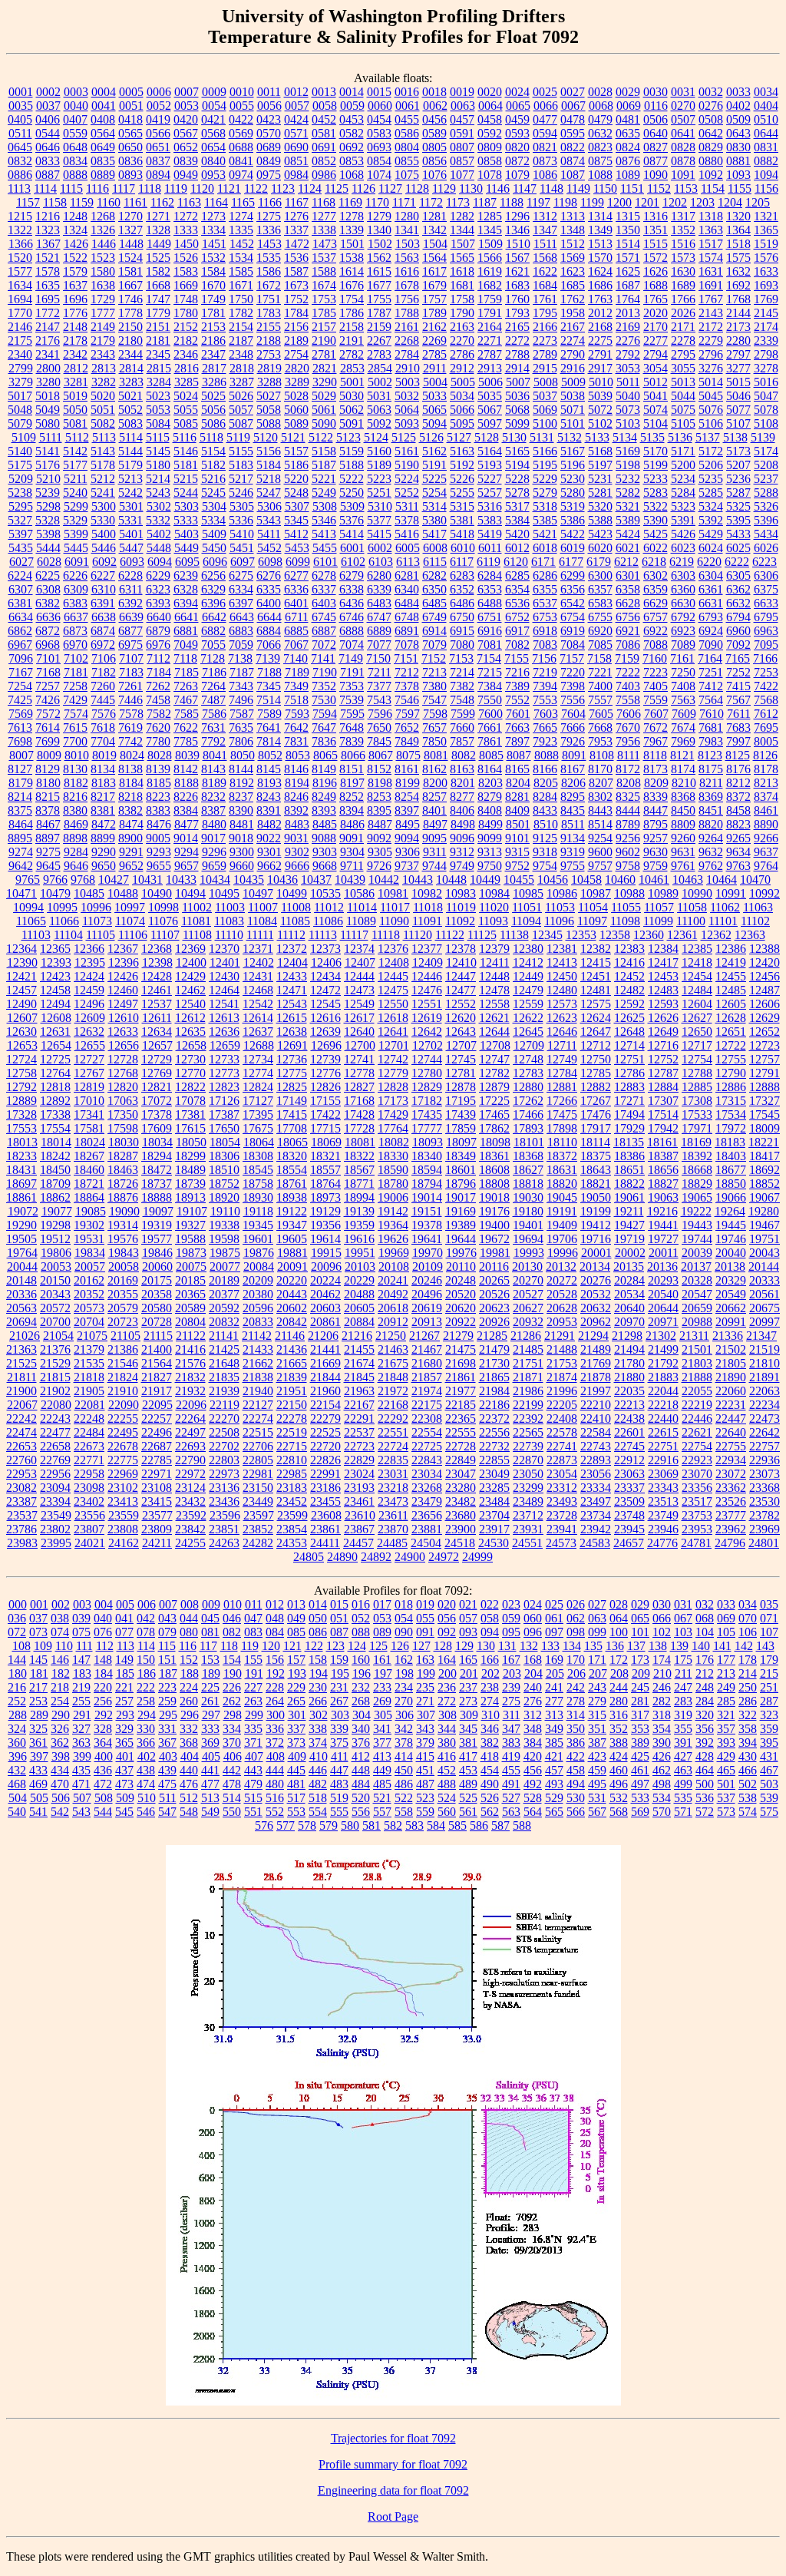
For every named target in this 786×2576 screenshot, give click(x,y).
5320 (600, 506)
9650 (104, 866)
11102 (755, 921)
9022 (269, 838)
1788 (407, 313)
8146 (296, 769)
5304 (214, 506)
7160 (655, 658)
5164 (490, 451)
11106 (133, 935)
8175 (711, 769)
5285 (711, 493)
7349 (296, 686)
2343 (103, 354)
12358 (615, 935)
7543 (379, 700)
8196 (325, 783)
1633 (766, 271)
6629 (656, 603)
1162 (162, 202)
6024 (711, 548)
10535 (325, 893)
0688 (241, 147)
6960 (738, 631)
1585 (241, 271)
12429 (190, 976)
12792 (21, 1087)
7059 (241, 645)
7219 (545, 672)
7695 (766, 727)
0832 (20, 161)
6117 (462, 562)
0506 (656, 119)
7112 (159, 658)
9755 (573, 866)
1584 (213, 271)
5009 (573, 382)
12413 (562, 962)
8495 (408, 824)
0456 (434, 119)
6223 (765, 562)
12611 (157, 1018)
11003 (230, 907)
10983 (461, 893)
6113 (408, 562)
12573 (562, 1004)
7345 (269, 686)
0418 (130, 119)
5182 (213, 465)
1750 (241, 299)
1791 (490, 313)
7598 (435, 714)
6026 (766, 548)
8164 (490, 769)
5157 (296, 451)
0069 (629, 106)
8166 (545, 769)
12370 (224, 949)
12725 (55, 1059)
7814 (269, 741)
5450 (214, 548)
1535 (269, 258)
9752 (517, 866)
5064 (407, 410)
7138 (240, 658)
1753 (324, 299)
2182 (186, 341)
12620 (461, 1018)
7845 (379, 741)
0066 (546, 106)
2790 (573, 354)
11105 (101, 935)
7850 (434, 741)
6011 (490, 548)
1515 (656, 244)
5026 (241, 396)
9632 (711, 852)
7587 (242, 714)
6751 (490, 617)
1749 (213, 299)
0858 (490, 161)
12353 (581, 935)
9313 (490, 852)
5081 (75, 423)
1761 (545, 299)
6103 (381, 562)
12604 (697, 1004)
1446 (104, 244)
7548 (462, 700)
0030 (656, 92)
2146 (20, 327)
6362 (738, 589)
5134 (625, 437)
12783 (528, 1073)
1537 (324, 258)
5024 (186, 396)
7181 (76, 672)
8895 (20, 838)
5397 (21, 534)
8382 (130, 810)
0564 (103, 133)
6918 (545, 631)
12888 (765, 1087)
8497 (435, 824)
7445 (103, 700)
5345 (296, 520)
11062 (725, 907)
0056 (269, 106)
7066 (269, 645)
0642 (711, 133)
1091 (683, 175)
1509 (490, 244)
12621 (494, 1018)
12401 (225, 962)
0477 (545, 119)
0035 (21, 106)
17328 (21, 1114)
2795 (683, 354)
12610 (124, 1018)
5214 (158, 479)
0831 (766, 147)
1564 (434, 258)
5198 (628, 465)
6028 (49, 562)
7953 (600, 741)
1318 (711, 216)
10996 (96, 907)
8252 (352, 797)
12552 (461, 1004)
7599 (463, 714)
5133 (597, 437)
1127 (390, 188)
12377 (427, 949)
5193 (490, 465)
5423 (600, 534)
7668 (600, 727)
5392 (711, 520)
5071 (573, 410)
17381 (190, 1114)
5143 (103, 451)
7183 (131, 672)
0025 (545, 92)
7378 (407, 686)
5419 (490, 534)
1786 (352, 313)
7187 (242, 672)
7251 (711, 672)
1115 (71, 188)
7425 (20, 700)
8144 (241, 769)
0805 (434, 147)
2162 (434, 327)
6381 (20, 603)
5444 (48, 548)
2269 (434, 341)
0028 (600, 92)
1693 (766, 285)
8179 (21, 783)
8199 (408, 783)
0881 (738, 161)
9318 (545, 852)
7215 (490, 672)
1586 (269, 271)
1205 (758, 202)
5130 (514, 437)
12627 (697, 1018)
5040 (628, 396)
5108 (766, 423)
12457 (21, 990)
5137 (708, 437)
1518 (738, 244)
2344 (130, 354)
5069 (545, 410)
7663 (517, 727)
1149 (578, 188)
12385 (697, 949)
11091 (427, 921)
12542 (258, 1004)
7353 (352, 686)
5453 (297, 548)
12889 (21, 1101)
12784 (562, 1073)
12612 (190, 1018)
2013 (628, 313)
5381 (462, 520)
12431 (258, 976)
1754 (352, 299)
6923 (683, 631)
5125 (404, 437)
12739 (325, 1059)
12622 (528, 1018)
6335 (269, 589)
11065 (31, 921)
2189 (296, 341)
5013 (683, 382)
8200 (435, 783)
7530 (324, 700)
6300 (600, 575)
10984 (494, 893)
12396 (124, 962)
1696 (75, 299)
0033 (738, 92)
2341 (48, 354)
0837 (158, 161)
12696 (326, 1045)
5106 (711, 423)
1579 (75, 271)
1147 (525, 188)
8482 (269, 824)
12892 (55, 1101)
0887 (48, 175)
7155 (517, 658)
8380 (75, 810)
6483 (379, 603)
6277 (296, 575)
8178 (766, 769)
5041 (656, 396)
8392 (296, 810)
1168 (324, 202)
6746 (352, 617)
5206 (711, 465)
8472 (104, 824)
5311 (407, 506)
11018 (428, 907)
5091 (352, 423)
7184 (159, 672)
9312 (462, 852)
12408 (394, 962)
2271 (490, 341)
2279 (711, 341)
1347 (545, 230)
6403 (324, 603)
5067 (490, 410)
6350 (434, 589)
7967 (656, 741)
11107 (165, 935)
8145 (269, 769)
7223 (656, 672)
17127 (258, 1101)
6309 (76, 589)
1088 (600, 175)
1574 (711, 258)
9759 (656, 866)
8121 (682, 755)
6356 (573, 589)
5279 (545, 493)
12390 (22, 962)
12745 (461, 1059)
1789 (434, 313)
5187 (324, 465)
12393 (56, 962)
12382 (596, 949)
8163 (462, 769)
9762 (711, 866)
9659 (214, 866)
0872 (517, 161)
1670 (213, 285)
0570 (269, 133)
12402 (259, 962)
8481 (242, 824)
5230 (573, 479)
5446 (104, 548)
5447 (131, 548)
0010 (242, 92)
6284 (490, 575)
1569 (573, 258)
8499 (490, 824)
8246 (296, 797)
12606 (765, 1004)
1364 (738, 230)
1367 (48, 244)
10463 (688, 880)
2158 (352, 327)
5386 (573, 520)
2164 (490, 327)
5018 (48, 396)
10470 (755, 880)
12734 (258, 1059)
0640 (656, 133)
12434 (325, 976)
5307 (297, 506)
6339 (379, 589)
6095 (187, 562)
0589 (434, 133)
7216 (517, 672)
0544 (48, 133)
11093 (493, 921)
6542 (573, 603)
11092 (460, 921)
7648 (352, 727)
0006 (159, 92)
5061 (324, 410)
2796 (711, 354)
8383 (158, 810)
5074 (656, 410)
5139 (763, 437)
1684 (545, 285)
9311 (435, 852)
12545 (325, 1004)
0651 (158, 147)
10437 (316, 880)
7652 (407, 727)
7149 (351, 658)
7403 (628, 686)
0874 (573, 161)
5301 (131, 506)
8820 (711, 824)
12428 (157, 976)
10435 (249, 880)
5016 (766, 382)
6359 (656, 589)
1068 (352, 175)
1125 (337, 188)
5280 (573, 493)
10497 (258, 893)
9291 (131, 852)
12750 (596, 1059)
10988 (629, 893)
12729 (157, 1059)
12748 (528, 1059)
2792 (628, 354)
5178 (103, 465)
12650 (697, 1032)
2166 (545, 327)
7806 (241, 741)
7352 (324, 686)
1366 (21, 244)
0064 (490, 106)
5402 (159, 534)
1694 (20, 299)
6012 (517, 548)
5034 (462, 396)
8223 (158, 797)
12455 (731, 976)
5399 (76, 534)
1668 (158, 285)
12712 (596, 1045)
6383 (75, 603)
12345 (547, 935)
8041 (215, 755)
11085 (295, 921)
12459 (89, 990)
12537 (157, 1004)
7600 (490, 714)
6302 (656, 575)
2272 (517, 341)
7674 (683, 727)
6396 (213, 603)
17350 (123, 1114)
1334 (213, 230)
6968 (48, 645)
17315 (731, 1101)
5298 (48, 506)
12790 (731, 1073)
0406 (48, 119)
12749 (562, 1059)
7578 (131, 714)
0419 (158, 119)
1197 (538, 202)
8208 (629, 783)
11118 (386, 935)
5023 (158, 396)
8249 (324, 797)
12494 (55, 1004)
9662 (269, 866)
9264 (711, 838)
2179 (103, 341)
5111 (51, 437)
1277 (324, 216)
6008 (435, 548)
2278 (683, 341)
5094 (434, 423)
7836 (324, 741)
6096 (215, 562)
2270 (462, 341)
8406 (462, 810)
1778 (130, 313)
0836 (130, 161)
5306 (269, 506)
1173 (458, 202)
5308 (325, 506)
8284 (545, 797)
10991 (731, 893)
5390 (656, 520)
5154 (213, 451)
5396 (766, 520)
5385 (545, 520)
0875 (600, 161)
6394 (186, 603)
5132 (570, 437)
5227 (490, 479)
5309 (352, 506)
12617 (359, 1018)
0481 (628, 119)
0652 (186, 147)
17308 (697, 1101)
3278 (766, 368)
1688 (656, 285)
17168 (359, 1101)
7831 (296, 741)
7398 (573, 686)
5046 (738, 396)
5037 (545, 396)
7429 (75, 700)
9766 (55, 880)
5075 (683, 410)
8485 (325, 824)
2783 (379, 354)
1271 (158, 216)
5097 (490, 423)
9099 (490, 838)
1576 (766, 258)
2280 (738, 341)
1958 (573, 313)
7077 (379, 645)
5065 (434, 410)
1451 (214, 244)
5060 (296, 410)
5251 (379, 493)
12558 (494, 1004)
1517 (711, 244)
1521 (48, 258)
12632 (89, 1032)
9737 (407, 866)
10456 (553, 880)
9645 (48, 866)
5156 (269, 451)
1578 (48, 271)
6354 (517, 589)
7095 (766, 645)
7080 (462, 645)
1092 (711, 175)
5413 (324, 534)
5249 (324, 493)
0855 (407, 161)
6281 (407, 575)
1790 (462, 313)
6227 (103, 575)
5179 (130, 465)
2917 (600, 368)
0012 (296, 92)
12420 (765, 962)
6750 (462, 617)
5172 (711, 451)
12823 (224, 1087)
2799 (21, 368)
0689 (269, 147)
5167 (573, 451)
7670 (628, 727)
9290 (104, 852)
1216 (48, 216)
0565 (130, 133)
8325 (628, 797)
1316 (656, 216)
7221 (600, 672)
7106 (104, 658)
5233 (656, 479)
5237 (766, 479)
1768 (738, 299)
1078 (490, 175)
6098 (270, 562)
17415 (292, 1114)
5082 (103, 423)
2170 (656, 327)
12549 (359, 1004)
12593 (663, 1004)
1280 (407, 216)
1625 (628, 271)
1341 (407, 230)
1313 (573, 216)
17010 (89, 1101)
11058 (692, 907)
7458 (158, 700)
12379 (494, 949)
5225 (434, 479)
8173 (656, 769)
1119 (176, 188)
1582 (158, 271)
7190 (325, 672)
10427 (114, 880)
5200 (683, 465)
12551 (427, 1004)
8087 (519, 755)
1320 (738, 216)
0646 (48, 147)
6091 (77, 562)
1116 (97, 188)
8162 (434, 769)
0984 (296, 175)
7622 (186, 727)
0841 (241, 161)
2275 (600, 341)
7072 (324, 645)
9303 (325, 852)
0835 (103, 161)
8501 (518, 824)
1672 (269, 285)
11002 (197, 907)
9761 (683, 866)
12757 (765, 1059)
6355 (545, 589)
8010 (77, 755)
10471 (21, 893)
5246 (241, 493)
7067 (296, 645)
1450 (187, 244)
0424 (296, 119)
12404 (292, 962)
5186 (296, 465)
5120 (266, 437)
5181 (186, 465)
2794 (656, 354)
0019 (462, 92)
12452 (629, 976)
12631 (55, 1032)
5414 (352, 534)
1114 (45, 188)
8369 (711, 797)
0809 (490, 147)
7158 (599, 658)
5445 (76, 548)
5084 (158, 423)
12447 (461, 976)
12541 (224, 1004)
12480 (562, 990)
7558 (628, 700)
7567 (738, 700)
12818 (55, 1087)
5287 (738, 493)
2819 (269, 368)
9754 (545, 866)
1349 (600, 230)
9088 (324, 838)
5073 (628, 410)
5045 (711, 396)
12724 (21, 1059)
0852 (324, 161)
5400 (104, 534)
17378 (157, 1114)
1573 (683, 258)
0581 (324, 133)
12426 (123, 976)
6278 (324, 575)
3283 (131, 382)
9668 (325, 866)
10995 (62, 907)
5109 (24, 437)
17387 (224, 1114)
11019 (461, 907)
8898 (75, 838)
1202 (675, 202)
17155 (325, 1101)
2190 (324, 341)
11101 (723, 921)
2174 (766, 327)
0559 (75, 133)
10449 (485, 880)
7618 (103, 727)
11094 (526, 921)
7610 (712, 714)
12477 (461, 990)
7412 (711, 686)
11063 (758, 907)
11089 (361, 921)
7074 (352, 645)
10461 (654, 880)
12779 (393, 1073)
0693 (379, 147)
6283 (462, 575)
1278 (352, 216)
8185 (159, 783)
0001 (21, 92)
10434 (215, 880)
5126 (431, 437)
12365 (55, 949)
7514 (269, 700)
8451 (711, 810)
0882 (766, 161)
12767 (89, 1073)
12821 (157, 1087)
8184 (131, 783)
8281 (517, 797)
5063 (379, 410)
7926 (573, 741)
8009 (49, 755)
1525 (158, 258)
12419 (731, 962)
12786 (629, 1073)
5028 (296, 396)
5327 (20, 520)
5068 (517, 410)
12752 (663, 1059)
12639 (325, 1032)
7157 (572, 658)
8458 (738, 810)
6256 (213, 575)
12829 (427, 1087)
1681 (462, 285)
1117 (124, 188)
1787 (379, 313)
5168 (600, 451)
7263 (186, 686)
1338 (324, 230)
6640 (159, 617)
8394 (352, 810)
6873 (75, 631)
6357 (600, 589)
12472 (325, 990)
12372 (292, 949)
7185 (187, 672)
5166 (545, 451)
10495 (224, 893)
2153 (213, 327)
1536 (296, 258)
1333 (186, 230)
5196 (573, 465)
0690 (296, 147)
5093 (407, 423)
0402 (738, 106)
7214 (462, 672)
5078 (766, 410)
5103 (628, 423)
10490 (157, 893)
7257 (48, 686)
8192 (242, 783)
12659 (225, 1045)
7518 (296, 700)
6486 (462, 603)
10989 (663, 893)
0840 (213, 161)
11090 (394, 921)
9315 (517, 852)
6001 (352, 548)
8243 (269, 797)
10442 (384, 880)
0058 (325, 106)
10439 (350, 880)
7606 (629, 714)
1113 (19, 188)
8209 (656, 783)
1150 (605, 188)
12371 (258, 949)
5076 (711, 410)
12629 (765, 1018)
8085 (491, 755)
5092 (379, 423)
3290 (325, 382)
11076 (163, 921)
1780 (186, 313)
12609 (90, 1018)
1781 (213, 313)
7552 (517, 700)
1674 (324, 285)
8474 (131, 824)
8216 (75, 797)
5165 (517, 451)
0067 (573, 106)
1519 (766, 244)
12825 (292, 1087)
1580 (103, 271)
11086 (328, 921)
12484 (697, 990)
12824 (258, 1087)
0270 (683, 106)
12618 (393, 1018)
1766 (683, 299)
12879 (494, 1087)
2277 (656, 341)
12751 (629, 1059)
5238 (20, 493)
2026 (683, 313)
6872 (48, 631)
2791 (600, 354)
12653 (22, 1045)
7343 (241, 686)
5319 (573, 506)
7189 (297, 672)
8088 (547, 755)
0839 (186, 161)
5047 (766, 396)
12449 (528, 976)
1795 (545, 313)
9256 (628, 838)
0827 (656, 147)
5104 (656, 423)
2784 (407, 354)
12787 (663, 1073)
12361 (682, 935)
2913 (490, 368)
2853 (352, 368)
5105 (683, 423)
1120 (202, 188)
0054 (214, 106)
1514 (628, 244)
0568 (213, 133)
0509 (738, 119)
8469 (76, 824)
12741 (359, 1059)
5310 (380, 506)
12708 (495, 1045)
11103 (36, 935)
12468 (258, 990)
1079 (517, 175)
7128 (213, 658)
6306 (766, 575)
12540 (190, 1004)
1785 (324, 313)
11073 (97, 921)
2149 (103, 327)
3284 (159, 382)
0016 (407, 92)
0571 (296, 133)
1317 (683, 216)
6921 (628, 631)
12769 (157, 1073)
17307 (663, 1101)
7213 (434, 672)
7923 (545, 741)
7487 (213, 700)
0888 (75, 175)
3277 (738, 368)
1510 (518, 244)
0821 (545, 147)
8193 (269, 783)
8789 (628, 824)
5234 (683, 479)
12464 (224, 990)
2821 (325, 368)
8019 (104, 755)
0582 (352, 133)
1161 (135, 202)
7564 (711, 700)
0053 (187, 106)
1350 (628, 230)
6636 (48, 617)
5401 (131, 534)
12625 (629, 1018)
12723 (765, 1045)
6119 (489, 562)
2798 (766, 354)
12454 (697, 976)
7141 (323, 658)
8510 (546, 824)
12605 (731, 1004)
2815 (159, 368)
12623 (562, 1018)
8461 (766, 810)
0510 (766, 119)
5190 (407, 465)
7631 (213, 727)
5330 (103, 520)
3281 (76, 382)
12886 (731, 1087)
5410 (242, 534)
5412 (296, 534)
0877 (656, 161)
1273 (213, 216)
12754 (697, 1059)
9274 (21, 852)
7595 (352, 714)
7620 (158, 727)
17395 (258, 1114)
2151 (158, 327)
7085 (600, 645)
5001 (352, 382)
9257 (656, 838)
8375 (20, 810)
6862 (20, 631)
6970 (75, 645)
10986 (562, 893)
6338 (352, 589)
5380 (434, 520)
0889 (103, 175)
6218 (654, 562)
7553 (545, 700)
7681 (711, 727)
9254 (600, 838)
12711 (562, 1045)
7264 (213, 686)
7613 (20, 727)
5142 (75, 451)
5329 (75, 520)
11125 (482, 935)
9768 (83, 880)
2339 (766, 341)
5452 (269, 548)
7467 (186, 700)
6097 (243, 562)
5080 (48, 423)
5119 (238, 437)
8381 (103, 810)
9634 (738, 852)
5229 (545, 479)
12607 (22, 1018)
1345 (490, 230)
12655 (90, 1045)
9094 (407, 838)
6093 (132, 562)
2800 (48, 368)
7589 (269, 714)
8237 (241, 797)
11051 (527, 907)
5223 (379, 479)
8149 (324, 769)
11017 (395, 907)
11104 (68, 935)
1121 (229, 188)
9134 (573, 838)
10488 (123, 893)
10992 (765, 893)
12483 (663, 990)
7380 (434, 686)
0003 (76, 92)
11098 (625, 921)
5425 (656, 534)
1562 (379, 258)
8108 (602, 755)
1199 (592, 202)
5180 (158, 465)
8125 (738, 755)
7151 (406, 658)
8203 (490, 783)
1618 (462, 271)
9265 (738, 838)
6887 (324, 631)
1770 (20, 313)
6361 (711, 589)
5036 (517, 396)
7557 (600, 700)
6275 (241, 575)
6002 (380, 548)
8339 (656, 797)
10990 (697, 893)
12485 (731, 990)
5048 (20, 410)
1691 (711, 285)
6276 (269, 575)
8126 (765, 755)
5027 (269, 396)
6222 (737, 562)
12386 (731, 949)
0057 (297, 106)
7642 (296, 727)
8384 (186, 810)
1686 (600, 285)
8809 (683, 824)
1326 (103, 230)
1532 (213, 258)
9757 (600, 866)
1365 (766, 230)
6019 (573, 548)
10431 (147, 880)
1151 (632, 188)
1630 (683, 271)
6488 (490, 603)
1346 (517, 230)
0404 (766, 106)
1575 (738, 258)
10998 (163, 907)
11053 (560, 907)
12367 (123, 949)
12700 (360, 1045)
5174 (766, 451)
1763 (600, 299)
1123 (283, 188)
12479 (528, 990)
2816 (187, 368)
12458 (55, 990)
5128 (487, 437)
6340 (407, 589)
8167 (573, 769)
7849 (407, 741)
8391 (269, 810)
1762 (573, 299)
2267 (379, 341)
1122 (256, 188)
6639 (131, 617)
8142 (186, 769)
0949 (186, 175)
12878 (461, 1087)
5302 (159, 506)
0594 (545, 133)
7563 (683, 700)
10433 (181, 880)
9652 (131, 866)
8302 (600, 797)
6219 (682, 562)
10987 (596, 893)
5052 (130, 410)
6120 (516, 562)
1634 (20, 285)
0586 (407, 133)
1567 (517, 258)
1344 (462, 230)
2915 (545, 368)
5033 (434, 396)
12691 (292, 1045)
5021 (130, 396)
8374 (766, 797)
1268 (103, 216)
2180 (130, 341)
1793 (517, 313)
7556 (573, 700)
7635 (241, 727)
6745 (324, 617)
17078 (190, 1101)
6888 (352, 631)
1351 (656, 230)
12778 (359, 1073)
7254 (20, 686)
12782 (494, 1073)
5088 (269, 423)
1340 (379, 230)
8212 (738, 783)
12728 (123, 1059)
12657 (157, 1045)
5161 (407, 451)
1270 (130, 216)
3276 (711, 368)
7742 (130, 741)
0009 (214, 92)
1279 (379, 216)
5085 (186, 423)
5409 (214, 534)
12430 (224, 976)
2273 (545, 341)
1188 (512, 202)
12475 (393, 990)
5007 (518, 382)
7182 (104, 672)
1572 (656, 258)
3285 (187, 382)
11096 (559, 921)
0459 (517, 119)
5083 (130, 423)
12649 (663, 1032)
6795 (766, 617)
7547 (434, 700)
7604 (573, 714)
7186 (214, 672)
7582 (159, 714)
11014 (362, 907)
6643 (242, 617)
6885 (296, 631)
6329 (213, 589)
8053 (298, 755)
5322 (656, 506)
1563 (407, 258)
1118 (150, 188)
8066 (353, 755)
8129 (48, 769)
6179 (599, 562)
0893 (130, 175)
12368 (157, 949)
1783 (269, 313)
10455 (519, 880)
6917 (517, 631)
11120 (418, 935)
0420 (186, 119)
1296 (517, 216)
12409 (428, 962)
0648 (75, 147)
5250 (352, 493)
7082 (517, 645)
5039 (600, 396)
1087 (573, 175)
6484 (407, 603)
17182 (427, 1101)
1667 (130, 285)
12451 (596, 976)
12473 (359, 990)
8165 (517, 769)
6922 (656, 631)
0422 (241, 119)
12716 (663, 1045)
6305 (738, 575)
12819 (89, 1087)
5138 (735, 437)
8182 (76, 783)
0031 (683, 92)
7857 (462, 741)
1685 (573, 285)
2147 (48, 327)
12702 (428, 1045)
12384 (663, 949)
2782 (352, 354)
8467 (48, 824)
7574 (76, 714)
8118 (655, 755)
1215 (20, 216)
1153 (686, 188)
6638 (104, 617)
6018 (545, 548)
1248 (75, 216)
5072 (600, 410)
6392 (130, 603)
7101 (48, 658)
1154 (713, 188)
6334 (241, 589)
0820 (517, 147)
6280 (379, 575)
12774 (258, 1073)
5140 (20, 451)
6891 (407, 631)
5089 (296, 423)
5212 (103, 479)
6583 (600, 603)
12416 (629, 962)
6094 (160, 562)
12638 (292, 1032)
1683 (517, 285)
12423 (55, 976)
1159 (82, 202)
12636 (224, 1032)
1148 (552, 188)
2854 (380, 368)
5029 (324, 396)
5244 (186, 493)
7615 (75, 727)
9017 (213, 838)
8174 (683, 769)
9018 (241, 838)
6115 (435, 562)
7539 (352, 700)
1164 (216, 202)
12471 (292, 990)
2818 (242, 368)
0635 (628, 133)
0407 (75, 119)
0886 (20, 175)
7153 (461, 658)
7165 (738, 658)
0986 (324, 175)
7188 (269, 672)
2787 (490, 354)
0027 (573, 92)
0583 (379, 133)
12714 (629, 1045)
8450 (683, 810)
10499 (292, 893)
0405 (20, 119)
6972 (103, 645)
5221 (324, 479)
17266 (562, 1101)
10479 (55, 893)
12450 (562, 976)
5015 (738, 382)
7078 (407, 645)
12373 (325, 949)
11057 (659, 907)
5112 (77, 437)
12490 (21, 1004)
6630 (683, 603)
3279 (21, 382)
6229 (158, 575)
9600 (600, 852)
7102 (76, 658)
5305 (242, 506)
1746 (130, 299)
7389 (517, 686)
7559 (656, 700)
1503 (408, 244)
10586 (359, 893)
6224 (20, 575)
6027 (21, 562)
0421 (213, 119)
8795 (656, 824)
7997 (738, 741)
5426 (683, 534)
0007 (187, 92)
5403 (187, 534)
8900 (130, 838)
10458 (586, 880)
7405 (656, 686)
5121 (293, 437)
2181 (158, 341)
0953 (213, 175)
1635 (48, 285)
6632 (738, 603)
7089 (683, 645)
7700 (75, 741)
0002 (48, 92)
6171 (543, 562)
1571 (628, 258)
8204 (518, 783)
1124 (310, 188)
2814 (131, 368)
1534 (241, 258)
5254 (434, 493)
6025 (738, 548)
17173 (393, 1101)
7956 (628, 741)
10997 (130, 907)
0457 (462, 119)
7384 (490, 686)
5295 (21, 506)
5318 (545, 506)
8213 (766, 783)
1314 (600, 216)
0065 (518, 106)
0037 (48, 106)
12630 (21, 1032)
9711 (352, 866)
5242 (130, 493)
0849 (269, 161)
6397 (241, 603)
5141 (48, 451)
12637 (258, 1032)
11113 (323, 935)
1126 (363, 188)
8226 (186, 797)
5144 (130, 451)
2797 (738, 354)
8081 (436, 755)
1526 (186, 258)
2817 (214, 368)
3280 (48, 382)
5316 (490, 506)
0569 (241, 133)
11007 (263, 907)
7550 (490, 700)
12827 (359, 1087)
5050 (75, 410)
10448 (451, 880)
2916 (573, 368)
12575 (596, 1004)
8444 (628, 810)
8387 (213, 810)
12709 (529, 1045)
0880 (711, 161)
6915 (462, 631)
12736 (292, 1059)
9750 (490, 866)
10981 (393, 893)
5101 (573, 423)
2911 (435, 368)
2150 (130, 327)
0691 (324, 147)
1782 (241, 313)
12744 (427, 1059)
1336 (269, 230)
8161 (407, 769)
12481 (596, 990)
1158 (55, 202)
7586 (214, 714)
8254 (407, 797)
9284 (76, 852)
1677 (379, 285)
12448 (494, 976)
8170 (600, 769)
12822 (190, 1087)
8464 (21, 824)
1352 (683, 230)
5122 (321, 437)
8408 (490, 810)
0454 (379, 119)
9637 (766, 852)
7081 (490, 645)
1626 (656, 271)
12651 (731, 1032)
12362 (716, 935)
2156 (296, 327)
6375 (766, 589)
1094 (766, 175)
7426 (48, 700)
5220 (296, 479)
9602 (628, 852)
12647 (596, 1032)
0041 (104, 106)
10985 (528, 893)
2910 (408, 368)
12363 (750, 935)
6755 (600, 617)
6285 (517, 575)
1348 (573, 230)
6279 (352, 575)
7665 (545, 727)
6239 (186, 575)
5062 (352, 410)
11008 (296, 907)
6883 (241, 631)
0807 (462, 147)
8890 (766, 824)
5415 (379, 534)
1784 (296, 313)
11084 (262, 921)
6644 (269, 617)
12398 (157, 962)
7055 (213, 645)
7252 (738, 672)
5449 (187, 548)
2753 (269, 354)
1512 (573, 244)
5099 (517, 423)
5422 (573, 534)
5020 (103, 396)
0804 (407, 147)
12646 (562, 1032)
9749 (462, 866)
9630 (656, 852)
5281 (600, 493)
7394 (545, 686)
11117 (354, 935)
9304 (352, 852)
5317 (517, 506)
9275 (48, 852)
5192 (462, 465)
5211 (76, 479)
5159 (352, 451)
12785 (596, 1073)
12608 (56, 1018)
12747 (494, 1059)
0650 (130, 147)
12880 (528, 1087)
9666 (297, 866)
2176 (48, 341)
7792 (213, 741)
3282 (104, 382)
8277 (462, 797)
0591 (462, 133)
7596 (380, 714)
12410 (461, 962)
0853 (352, 161)
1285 (490, 216)
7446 (130, 700)
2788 (517, 354)
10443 (418, 880)
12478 (494, 990)
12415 (596, 962)
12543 (292, 1004)
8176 (738, 769)
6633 (766, 603)
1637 (75, 285)
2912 (462, 368)
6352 (462, 589)
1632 (738, 271)
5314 (434, 506)
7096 (21, 658)
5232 (628, 479)
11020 (494, 907)
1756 (407, 299)
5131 (542, 437)
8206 (573, 783)
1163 (189, 202)
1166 (270, 202)
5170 (656, 451)
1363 (711, 230)
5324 (711, 506)
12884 (663, 1087)
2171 (683, 327)
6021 (628, 548)
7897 (517, 741)
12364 (21, 949)
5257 (490, 493)
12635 (190, 1032)
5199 (656, 465)
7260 (103, 686)
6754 (573, 617)
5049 (48, 410)
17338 (55, 1114)
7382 (462, 686)
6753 (545, 617)
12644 (494, 1032)
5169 (628, 451)
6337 (324, 589)
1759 (490, 299)
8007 (21, 755)
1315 (628, 216)
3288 (269, 382)
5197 (600, 465)
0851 (296, 161)
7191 (352, 672)
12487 (765, 990)
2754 (296, 354)
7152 (434, 658)
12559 (528, 1004)
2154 (241, 327)
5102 (600, 423)
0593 (517, 133)
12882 (596, 1087)
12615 (292, 1018)
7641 (269, 727)
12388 (765, 949)
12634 (157, 1032)
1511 (545, 244)
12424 (89, 976)
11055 (626, 907)
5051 (103, 410)
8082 (464, 755)
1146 (498, 188)
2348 (241, 354)
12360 (649, 935)
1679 (434, 285)
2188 (269, 341)
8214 (20, 797)
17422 (325, 1114)
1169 (350, 202)
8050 (243, 755)
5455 (325, 548)
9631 (683, 852)
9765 (28, 880)
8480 (214, 824)
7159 (627, 658)
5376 (352, 520)
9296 (214, 852)
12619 (427, 1018)
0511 (20, 133)
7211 (380, 672)
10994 (28, 907)
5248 (296, 493)
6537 (545, 603)
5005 (463, 382)
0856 (434, 161)
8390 (241, 810)
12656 (124, 1045)
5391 (683, 520)
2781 (324, 354)
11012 (329, 907)
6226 (75, 575)
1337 (296, 230)
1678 (407, 285)
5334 (213, 520)
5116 (185, 437)
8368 (683, 797)
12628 (731, 1018)
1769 (766, 299)
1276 (296, 216)
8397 (407, 810)
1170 (377, 202)
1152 (659, 188)
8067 (381, 755)
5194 (517, 465)
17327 (765, 1101)
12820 (123, 1087)
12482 (629, 990)
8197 (352, 783)
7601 (518, 714)
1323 (48, 230)
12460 (123, 990)
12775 (292, 1073)
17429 (393, 1114)
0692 (352, 147)
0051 (131, 106)
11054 (593, 907)
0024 (517, 92)
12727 (89, 1059)
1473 (325, 244)
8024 (132, 755)
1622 (545, 271)
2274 (573, 341)
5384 (517, 520)
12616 (325, 1018)
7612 (766, 714)
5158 (324, 451)
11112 (291, 935)
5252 (407, 493)
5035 (490, 396)
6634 (21, 617)
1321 (766, 216)
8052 (270, 755)
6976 (158, 645)
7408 (683, 686)
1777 (103, 313)
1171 (404, 202)
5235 (711, 479)
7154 (489, 658)
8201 (463, 783)
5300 (104, 506)
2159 (379, 327)
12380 (528, 949)
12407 (360, 962)
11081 (196, 921)
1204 (730, 202)
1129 (444, 188)
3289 (297, 382)
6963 (766, 631)
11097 (592, 921)
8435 (573, 810)
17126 (224, 1101)
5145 (158, 451)
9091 (352, 838)
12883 (629, 1087)
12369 (190, 949)
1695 (48, 299)
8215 (48, 797)
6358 (628, 589)
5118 (211, 437)
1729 (103, 299)
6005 (408, 548)
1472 (297, 244)
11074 (130, 921)
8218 (130, 797)
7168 (48, 672)
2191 (352, 341)
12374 (359, 949)
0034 (766, 92)
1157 (28, 202)
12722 (731, 1045)
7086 (628, 645)
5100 (545, 423)
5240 (75, 493)
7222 (628, 672)
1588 (324, 271)
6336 (296, 589)
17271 (629, 1101)
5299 (76, 506)
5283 (656, 493)
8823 (738, 824)
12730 (190, 1059)
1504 (435, 244)
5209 (21, 479)
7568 (766, 700)
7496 (241, 700)
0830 (738, 147)
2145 (766, 313)
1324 (75, 230)
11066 (64, 921)
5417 (434, 534)
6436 (352, 603)
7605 (601, 714)
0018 (434, 92)
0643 (738, 133)
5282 (628, 493)
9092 (379, 838)
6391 (103, 603)
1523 (103, 258)
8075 (408, 755)
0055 (242, 106)
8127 (20, 769)
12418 (697, 962)
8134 (103, 769)
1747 (158, 299)
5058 (269, 410)
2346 (186, 354)
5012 (656, 382)
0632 (600, 133)
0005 (131, 92)
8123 (710, 755)
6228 (130, 575)
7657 (434, 727)
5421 (545, 534)
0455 (407, 119)
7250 (683, 672)
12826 (325, 1087)
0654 (213, 147)
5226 (462, 479)
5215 (186, 479)
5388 (600, 520)
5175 (20, 465)
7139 (268, 658)
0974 (241, 175)
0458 (490, 119)
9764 (766, 866)
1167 (297, 202)
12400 (191, 962)
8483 (297, 824)
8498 (463, 824)
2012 (600, 313)
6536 (517, 603)
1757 (434, 299)
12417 (663, 962)
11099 (658, 921)
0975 (269, 175)
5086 (213, 423)
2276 (628, 341)
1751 (269, 299)
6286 (545, 575)
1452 (242, 244)
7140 (296, 658)
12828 (393, 1087)
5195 (545, 465)
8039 (187, 755)
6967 (20, 645)
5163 (462, 451)
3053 (628, 368)
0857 (462, 161)
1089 (628, 175)
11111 (260, 935)
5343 (269, 520)
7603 (546, 714)
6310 (104, 589)
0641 (683, 133)
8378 (48, 810)
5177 (75, 465)
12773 (224, 1073)
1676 (352, 285)
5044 (683, 396)
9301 (269, 852)
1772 (48, 313)
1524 (130, 258)
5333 (186, 520)
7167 (21, 672)
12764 (55, 1073)
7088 (656, 645)
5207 (738, 465)
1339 (352, 230)
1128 (417, 188)
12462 (190, 990)
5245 (213, 493)
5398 (48, 534)
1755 (379, 299)
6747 (379, 617)
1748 (186, 299)
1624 (600, 271)
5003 (408, 382)
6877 (130, 631)
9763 (738, 866)
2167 (573, 327)
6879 (158, 631)
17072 (157, 1101)
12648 (629, 1032)
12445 (393, 976)
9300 (242, 852)
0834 (75, 161)
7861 (490, 741)
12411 (495, 962)
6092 (104, 562)
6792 (683, 617)
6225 (48, 575)
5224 (407, 479)
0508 (711, 119)
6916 (490, 631)
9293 (159, 852)
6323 (158, 589)
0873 (545, 161)
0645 (20, 147)
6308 (48, 589)
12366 (89, 949)
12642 (427, 1032)
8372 (738, 797)
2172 (711, 327)
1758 (462, 299)
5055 (186, 410)
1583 (186, 271)
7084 (573, 645)
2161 (407, 327)
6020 (600, 548)
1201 (647, 202)
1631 (711, 271)
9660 (242, 866)
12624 (596, 1018)
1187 (485, 202)
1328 (158, 230)
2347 (213, 354)
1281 (434, 216)
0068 (601, 106)
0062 (435, 106)
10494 (190, 893)
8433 (545, 810)
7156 (544, 658)
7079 (434, 645)
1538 (352, 258)
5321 (628, 506)
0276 (711, 106)
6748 (407, 617)
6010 (463, 548)
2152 (186, 327)
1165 (243, 202)
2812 (76, 368)
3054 (656, 368)
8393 (324, 810)
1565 (462, 258)
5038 (573, 396)
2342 (75, 354)
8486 (352, 824)
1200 (619, 202)
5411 (269, 534)
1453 (269, 244)
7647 (324, 727)
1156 (766, 188)
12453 (663, 976)
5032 (407, 396)
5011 (628, 382)
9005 (158, 838)
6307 (21, 589)
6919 (573, 631)
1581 (130, 271)
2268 (407, 341)
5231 (600, 479)
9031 (296, 838)
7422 (766, 686)
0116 (656, 106)
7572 (48, 714)
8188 (187, 783)
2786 (462, 354)
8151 (352, 769)
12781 (461, 1073)
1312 (545, 216)
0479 (600, 119)
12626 (663, 1018)
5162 (434, 451)
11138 (514, 935)
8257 (434, 797)
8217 (103, 797)
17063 (123, 1101)
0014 (352, 92)
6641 (187, 617)
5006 (490, 382)
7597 (408, 714)
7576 (104, 714)
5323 (683, 506)
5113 (104, 437)
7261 (130, 686)
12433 (292, 976)
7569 (21, 714)
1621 (517, 271)
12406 (326, 962)
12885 (697, 1087)
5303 (187, 506)
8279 (490, 797)
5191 (434, 465)
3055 (683, 368)
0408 (103, 119)
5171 (683, 451)
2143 (711, 313)
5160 (379, 451)
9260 (683, 838)
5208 (766, 465)
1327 (130, 230)
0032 (711, 92)
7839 (352, 741)
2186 (213, 341)
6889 (379, 631)
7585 (187, 714)
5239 (48, 493)
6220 (709, 562)
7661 (490, 727)
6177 (571, 562)
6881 (186, 631)
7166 (765, 658)
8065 (325, 755)
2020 (656, 313)
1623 (573, 271)
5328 (48, 520)
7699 (48, 741)
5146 (186, 451)
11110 (229, 935)
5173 (738, 451)
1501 (352, 244)
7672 (656, 727)
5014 (711, 382)
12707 (461, 1045)
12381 (562, 949)
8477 (187, 824)
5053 (158, 410)
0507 (683, 119)
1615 (379, 271)
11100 (691, 921)
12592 (629, 1004)
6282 (434, 575)
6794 (738, 617)
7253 (766, 672)
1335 (241, 230)
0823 (600, 147)
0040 (76, 106)
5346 (324, 520)
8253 (379, 797)
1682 (490, 285)
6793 (711, 617)
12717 (697, 1045)
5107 (738, 423)
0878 (683, 161)
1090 (656, 175)
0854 (379, 161)
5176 (48, 465)
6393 (158, 603)
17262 (528, 1101)
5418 (462, 534)
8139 (158, 769)
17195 (461, 1101)
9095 (434, 838)
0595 (573, 133)
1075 (407, 175)
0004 (104, 92)
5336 (241, 520)
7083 (545, 645)
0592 (490, 133)
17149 (292, 1101)
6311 (131, 589)
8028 (160, 755)
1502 (380, 244)
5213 (130, 479)
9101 (517, 838)
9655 (159, 866)
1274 (241, 216)
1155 (740, 188)
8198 (380, 783)
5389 (628, 520)
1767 (711, 299)
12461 (157, 990)
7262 (158, 686)
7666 (573, 727)
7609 (684, 714)
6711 (297, 617)
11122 (450, 935)
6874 (103, 631)
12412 (528, 962)
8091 (574, 755)
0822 (573, 147)
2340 (20, 354)
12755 (731, 1059)
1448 (131, 244)
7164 (710, 658)
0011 (269, 92)
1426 (76, 244)
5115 (158, 437)
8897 (48, 838)
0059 (352, 106)
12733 (224, 1059)
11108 (197, 935)
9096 (462, 838)
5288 (766, 493)
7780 (158, 741)
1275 (269, 216)
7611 (739, 714)
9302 (297, 852)
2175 (20, 341)
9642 (21, 866)
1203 (702, 202)
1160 (109, 202)
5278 (517, 493)
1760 (517, 299)
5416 (407, 534)
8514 (600, 824)
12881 (562, 1087)
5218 (269, 479)
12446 (427, 976)
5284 (683, 493)
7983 (711, 741)
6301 (628, 575)
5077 (738, 410)
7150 (378, 658)
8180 (48, 783)
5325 (738, 506)
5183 (241, 465)
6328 (186, 589)
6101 (325, 562)
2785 (434, 354)
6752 (517, 617)
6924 (711, 631)
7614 (48, 727)
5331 (130, 520)
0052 (159, 106)
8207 (601, 783)
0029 (628, 92)
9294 (187, 852)
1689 (683, 285)
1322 (20, 230)
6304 (711, 575)
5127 (459, 437)
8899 (103, 838)
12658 (191, 1045)
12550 (393, 1004)
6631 (711, 603)
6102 (353, 562)
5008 (546, 382)
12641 (393, 1032)
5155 (241, 451)
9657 (187, 866)
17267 (596, 1101)
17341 (89, 1114)
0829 (711, 147)
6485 (434, 603)
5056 (213, 410)
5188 (352, 465)
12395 (90, 962)
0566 (158, 133)
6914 (434, 631)
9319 (573, 852)
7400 (600, 686)
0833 (48, 161)
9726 (379, 866)
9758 (628, 866)
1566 (490, 258)
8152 (379, 769)
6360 (683, 589)
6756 (628, 617)
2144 (738, 313)
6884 (269, 631)
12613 (224, 1018)
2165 (517, 327)
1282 (462, 216)
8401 (434, 810)
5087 (241, 423)
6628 (628, 603)
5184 (269, 465)
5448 (159, 548)
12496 (89, 1004)
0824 (628, 147)
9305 (380, 852)
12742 (393, 1059)
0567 (186, 133)
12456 (765, 976)
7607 (656, 714)
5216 (213, 479)
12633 (123, 1032)
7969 (683, 741)
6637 (76, 617)
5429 (711, 534)
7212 (407, 672)
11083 (229, 921)
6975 (130, 645)
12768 (123, 1073)
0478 (573, 119)
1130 (471, 188)
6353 (490, 589)
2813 (104, 368)
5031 (379, 396)
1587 (296, 271)
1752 (296, 299)
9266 (766, 838)
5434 (766, 534)
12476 (427, 990)
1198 (565, 202)
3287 (242, 382)
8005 (766, 741)
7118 (185, 658)
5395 (738, 520)
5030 (352, 396)
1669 (186, 285)
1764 (628, 299)
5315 (462, 506)
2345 (158, 354)
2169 (628, 327)
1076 (434, 175)
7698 (20, 741)
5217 (241, 479)
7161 (682, 658)
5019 (75, 396)
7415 (738, 686)
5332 (158, 520)
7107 (131, 658)
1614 (352, 271)
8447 (656, 810)
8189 (214, 783)
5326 (766, 506)
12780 (427, 1073)
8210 (684, 783)
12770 (190, 1073)
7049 (186, 645)
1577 (20, 271)
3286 (214, 382)
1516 (683, 244)
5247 (269, 493)
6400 (269, 603)
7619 (130, 727)
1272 (186, 216)
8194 (297, 783)
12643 (461, 1032)
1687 (628, 285)
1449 (159, 244)
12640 (359, 1032)
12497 (123, 1004)
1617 (434, 271)
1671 (241, 285)
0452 (324, 119)
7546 (407, 700)
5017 (20, 396)
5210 (48, 479)
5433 (738, 534)
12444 (359, 976)
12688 (259, 1045)
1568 (545, 258)
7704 (103, 741)
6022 (656, 548)
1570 (600, 258)
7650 (379, 727)
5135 (652, 437)
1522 (75, 258)
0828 (683, 147)
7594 (325, 714)
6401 (296, 603)
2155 (269, 327)
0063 (463, 106)
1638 (103, 285)
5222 (352, 479)
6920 (600, 631)
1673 (296, 285)
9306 (408, 852)
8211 (711, 783)
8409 (517, 810)
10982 (427, 893)
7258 (75, 686)
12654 (56, 1045)
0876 (628, 161)
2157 (324, 327)
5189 (379, 465)
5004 (435, 382)
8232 (213, 797)
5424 (628, 534)
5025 (213, 396)
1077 (462, 175)
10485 (89, 893)
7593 (297, 714)
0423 (269, 119)
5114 (131, 437)
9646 (76, 866)
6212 (626, 562)
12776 (325, 1073)
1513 (600, 244)
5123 (348, 437)
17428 (359, 1114)
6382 (48, 603)
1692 (738, 285)
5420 (517, 534)
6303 (683, 575)
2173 (738, 327)
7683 (738, 727)
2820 (297, 368)
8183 (104, 783)
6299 (573, 575)
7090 (711, 645)
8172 (628, 769)
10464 (722, 880)
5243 (158, 493)
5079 (20, 423)
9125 (545, 838)
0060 (380, 106)
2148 (75, 327)
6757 (656, 617)
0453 (352, 119)
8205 (546, 783)
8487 (380, 824)
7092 (738, 645)
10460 (620, 880)
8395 (379, 810)
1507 (463, 244)
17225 (494, 1101)
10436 (282, 880)
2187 (241, 341)
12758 (21, 1073)
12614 (258, 1018)
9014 (186, 838)
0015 (379, 92)
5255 (462, 493)
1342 (434, 230)
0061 (408, 106)
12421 (21, 976)
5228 (517, 479)
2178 (75, 341)
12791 (765, 1073)
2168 (600, 327)
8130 (75, 769)
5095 (462, 423)
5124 (376, 437)
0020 (490, 92)
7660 (462, 727)
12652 (765, 1032)
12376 (393, 949)
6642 (214, 617)
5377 (379, 520)
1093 (738, 175)
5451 (242, 548)
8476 (159, 824)
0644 (766, 133)
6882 (213, 631)
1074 (379, 175)
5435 (21, 548)
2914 (517, 368)
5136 (680, 437)
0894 (158, 175)
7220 (573, 672)
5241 (103, 493)
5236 (738, 479)
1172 (431, 202)
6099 (298, 562)
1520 (20, 258)
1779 (158, 313)
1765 (656, 299)
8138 (130, 769)
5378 (407, 520)
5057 (241, 410)
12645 (528, 1032)
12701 (394, 1045)
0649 (103, 147)
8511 (573, 824)
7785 (186, 741)
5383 (490, 520)
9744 (434, 866)
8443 (600, 810)
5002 (380, 382)
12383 (629, 949)
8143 (213, 769)
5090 (324, 423)
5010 (601, 382)
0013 (324, 92)
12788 (697, 1073)
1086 (545, 175)
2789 (545, 354)
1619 (490, 271)
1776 (75, 313)
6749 (434, 617)
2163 (462, 327)
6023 (683, 548)
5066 (462, 410)
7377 (379, 686)
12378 (461, 949)
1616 (407, 271)
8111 (629, 755)
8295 (573, 797)
